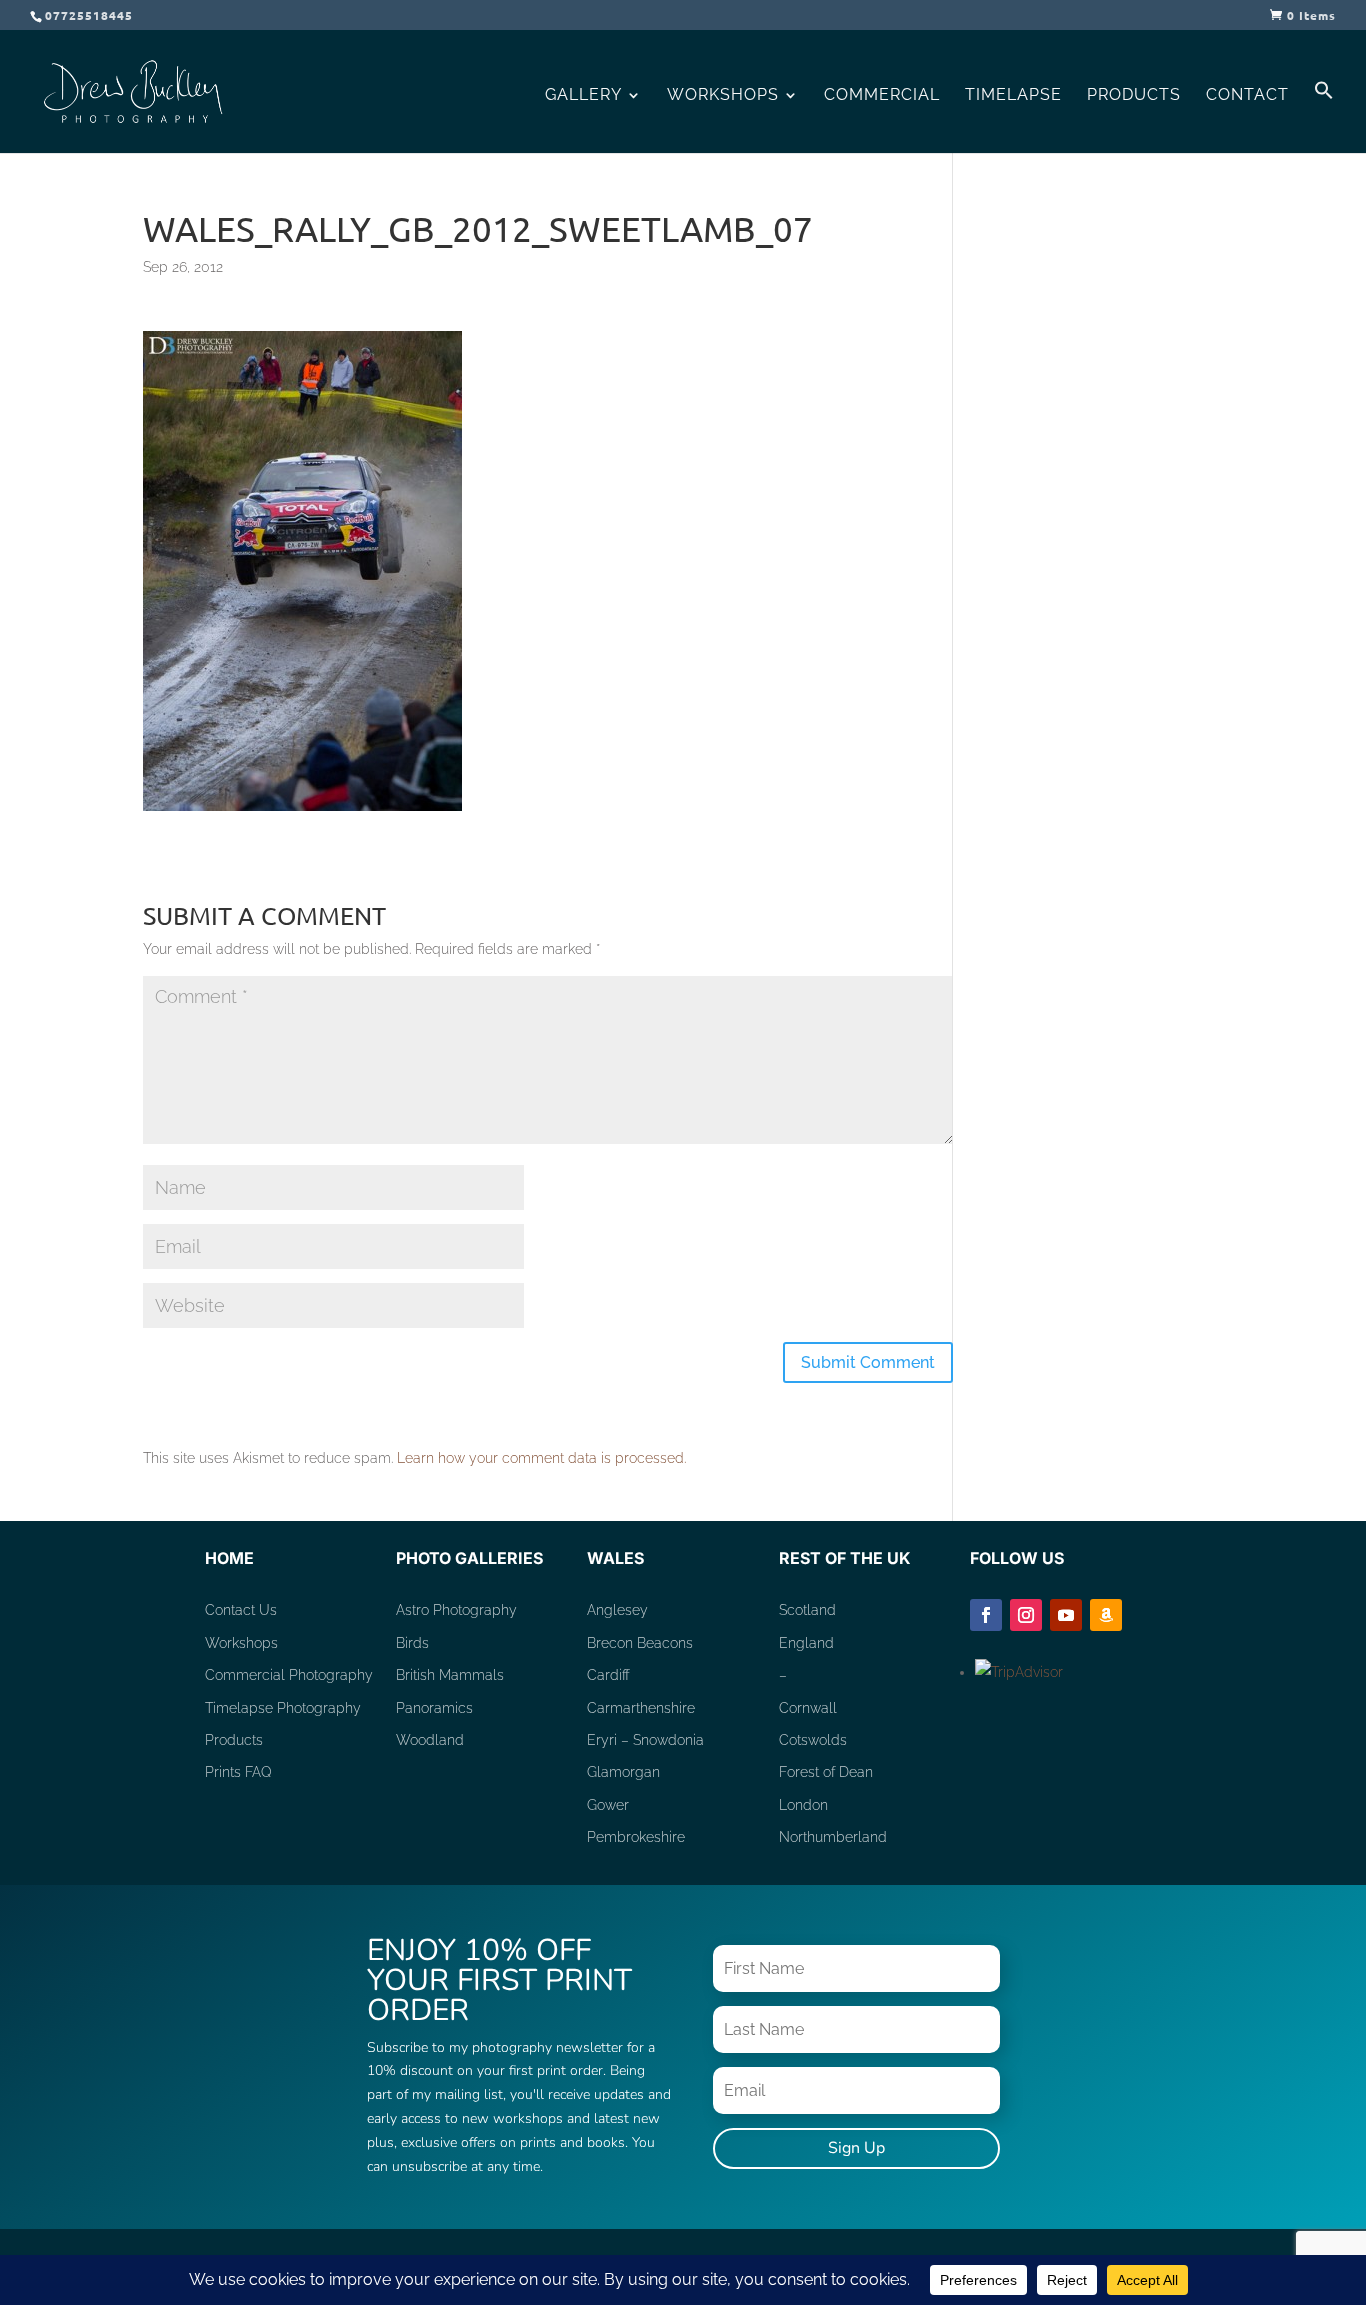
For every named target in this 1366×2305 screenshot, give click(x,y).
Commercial (882, 96)
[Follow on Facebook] (986, 1615)
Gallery (583, 96)
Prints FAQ (238, 1772)
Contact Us (241, 1610)
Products (1134, 96)
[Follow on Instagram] (1026, 1615)
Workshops (723, 96)
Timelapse (1013, 96)
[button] (1324, 116)
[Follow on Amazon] (1106, 1615)
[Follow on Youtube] (1066, 1615)
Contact (1247, 96)
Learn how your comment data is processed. (541, 1458)
